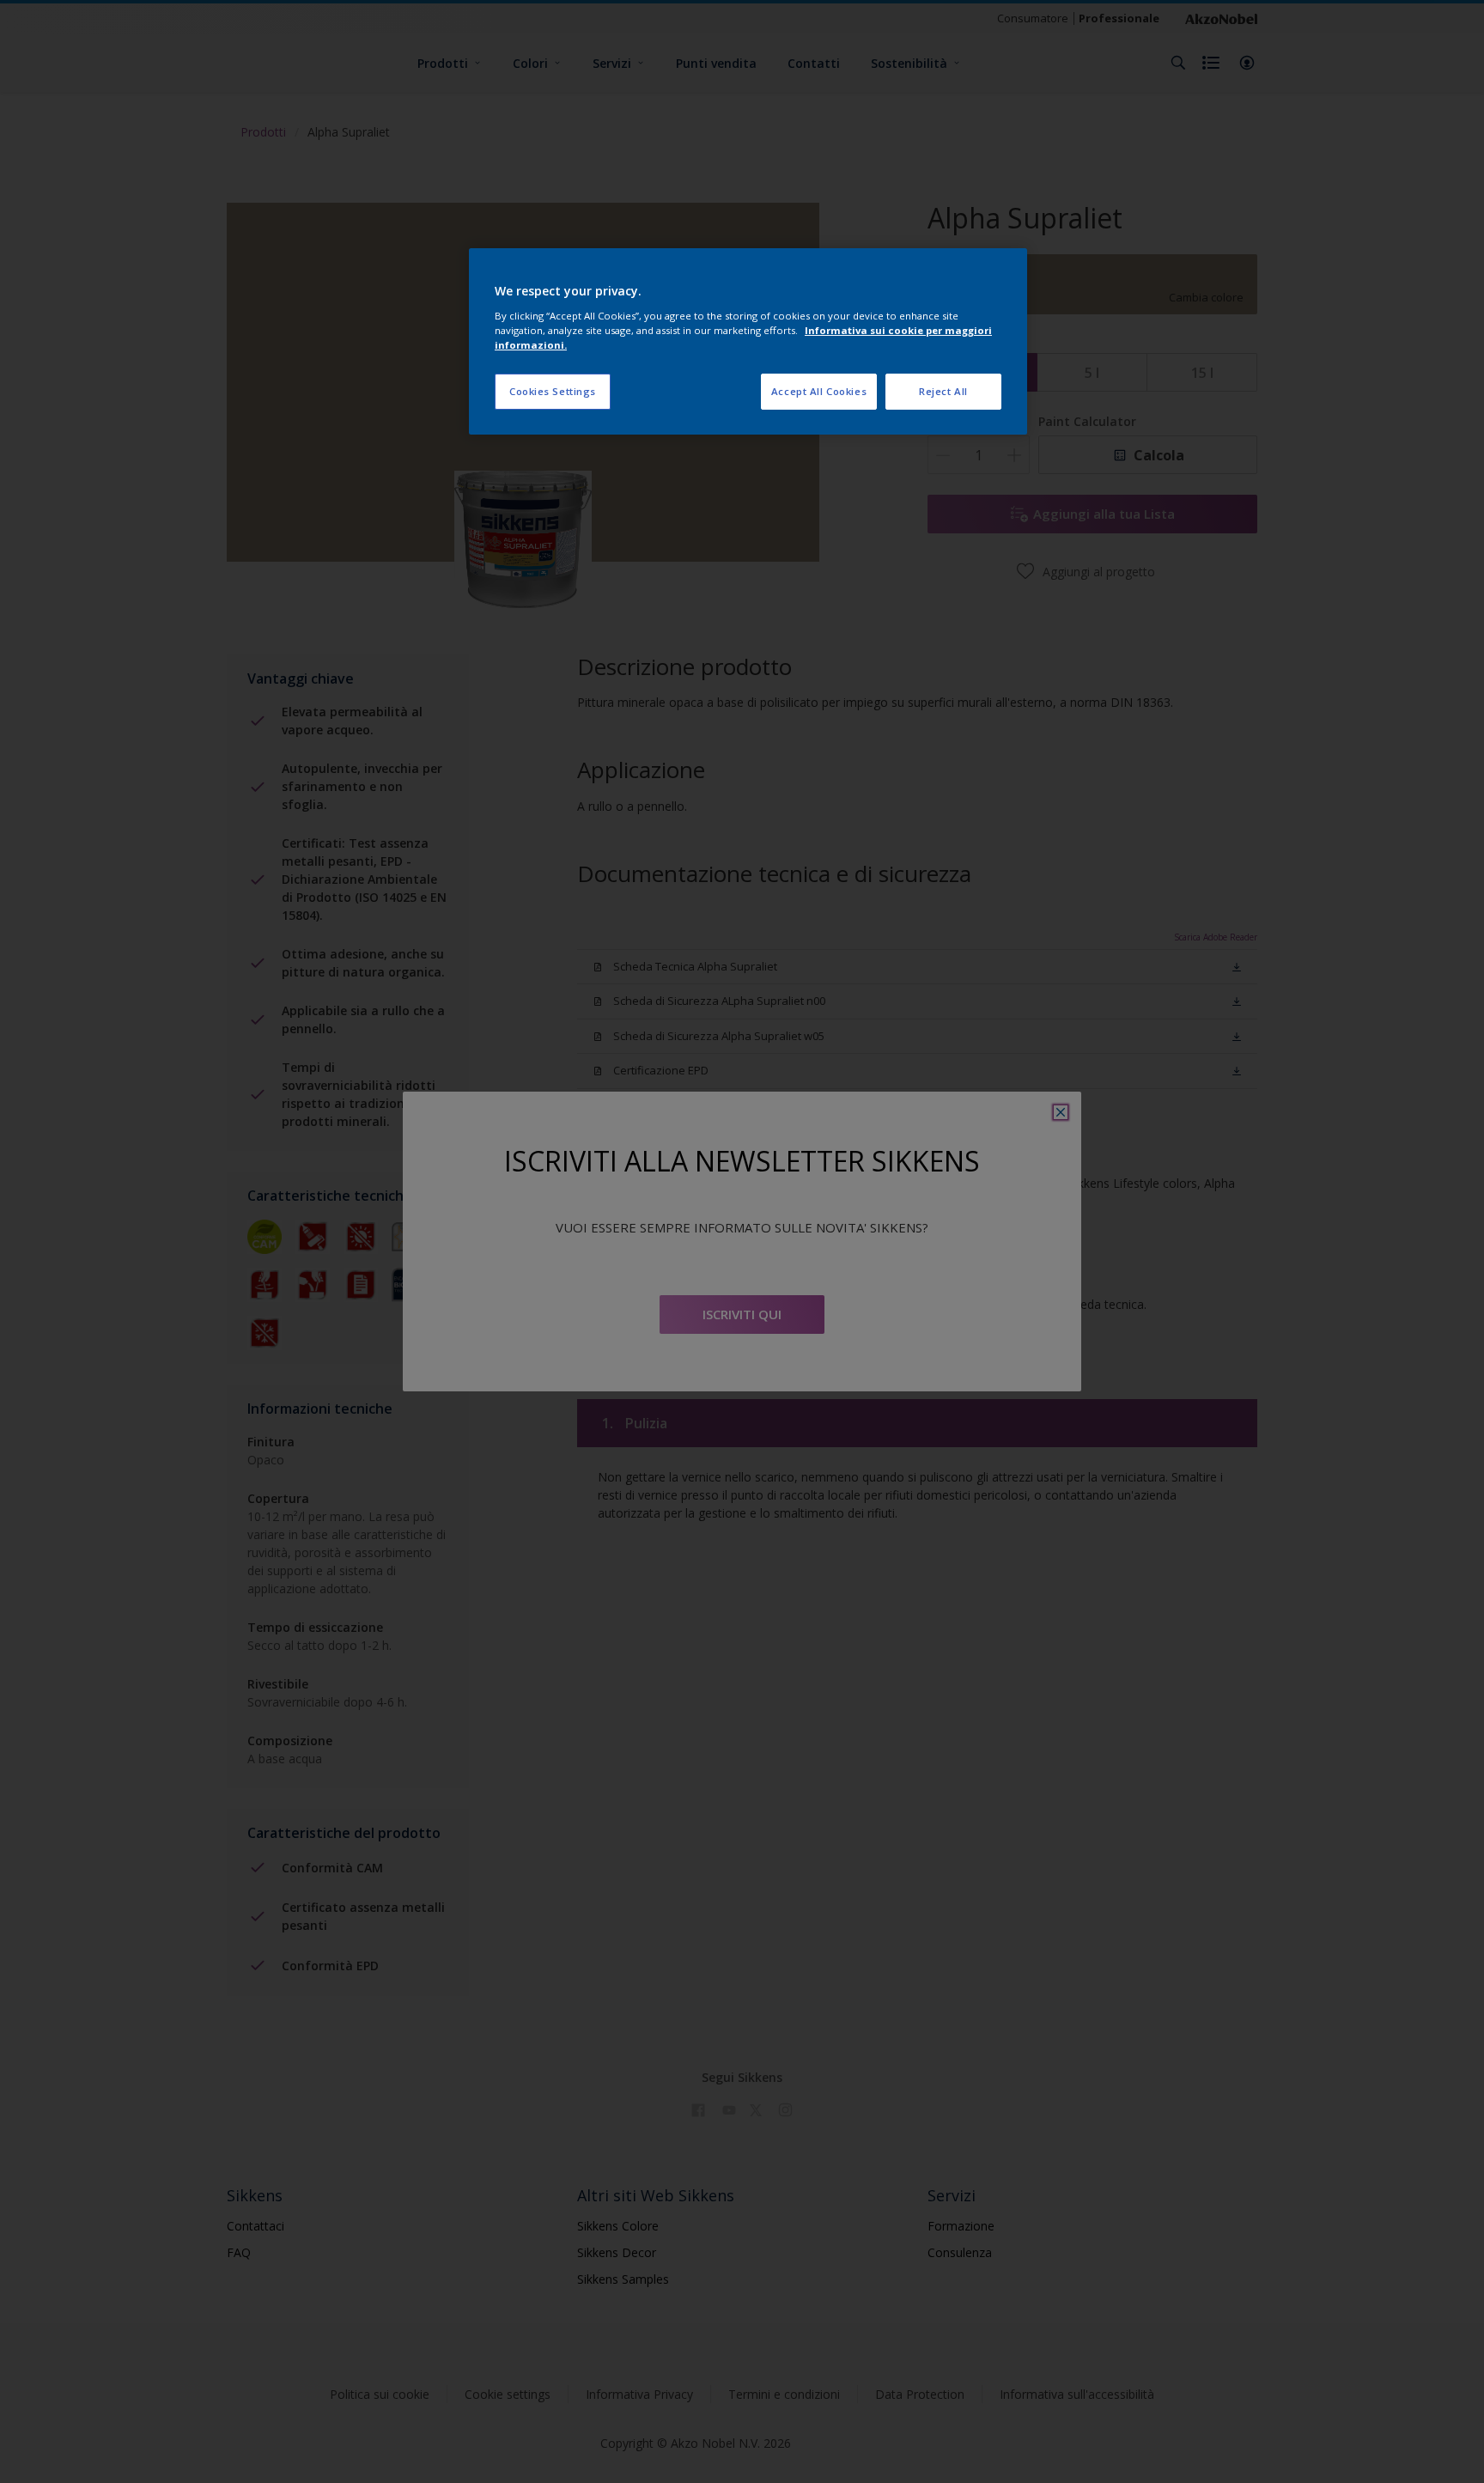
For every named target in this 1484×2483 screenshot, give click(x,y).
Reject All (943, 391)
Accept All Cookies (819, 391)
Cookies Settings (553, 391)
